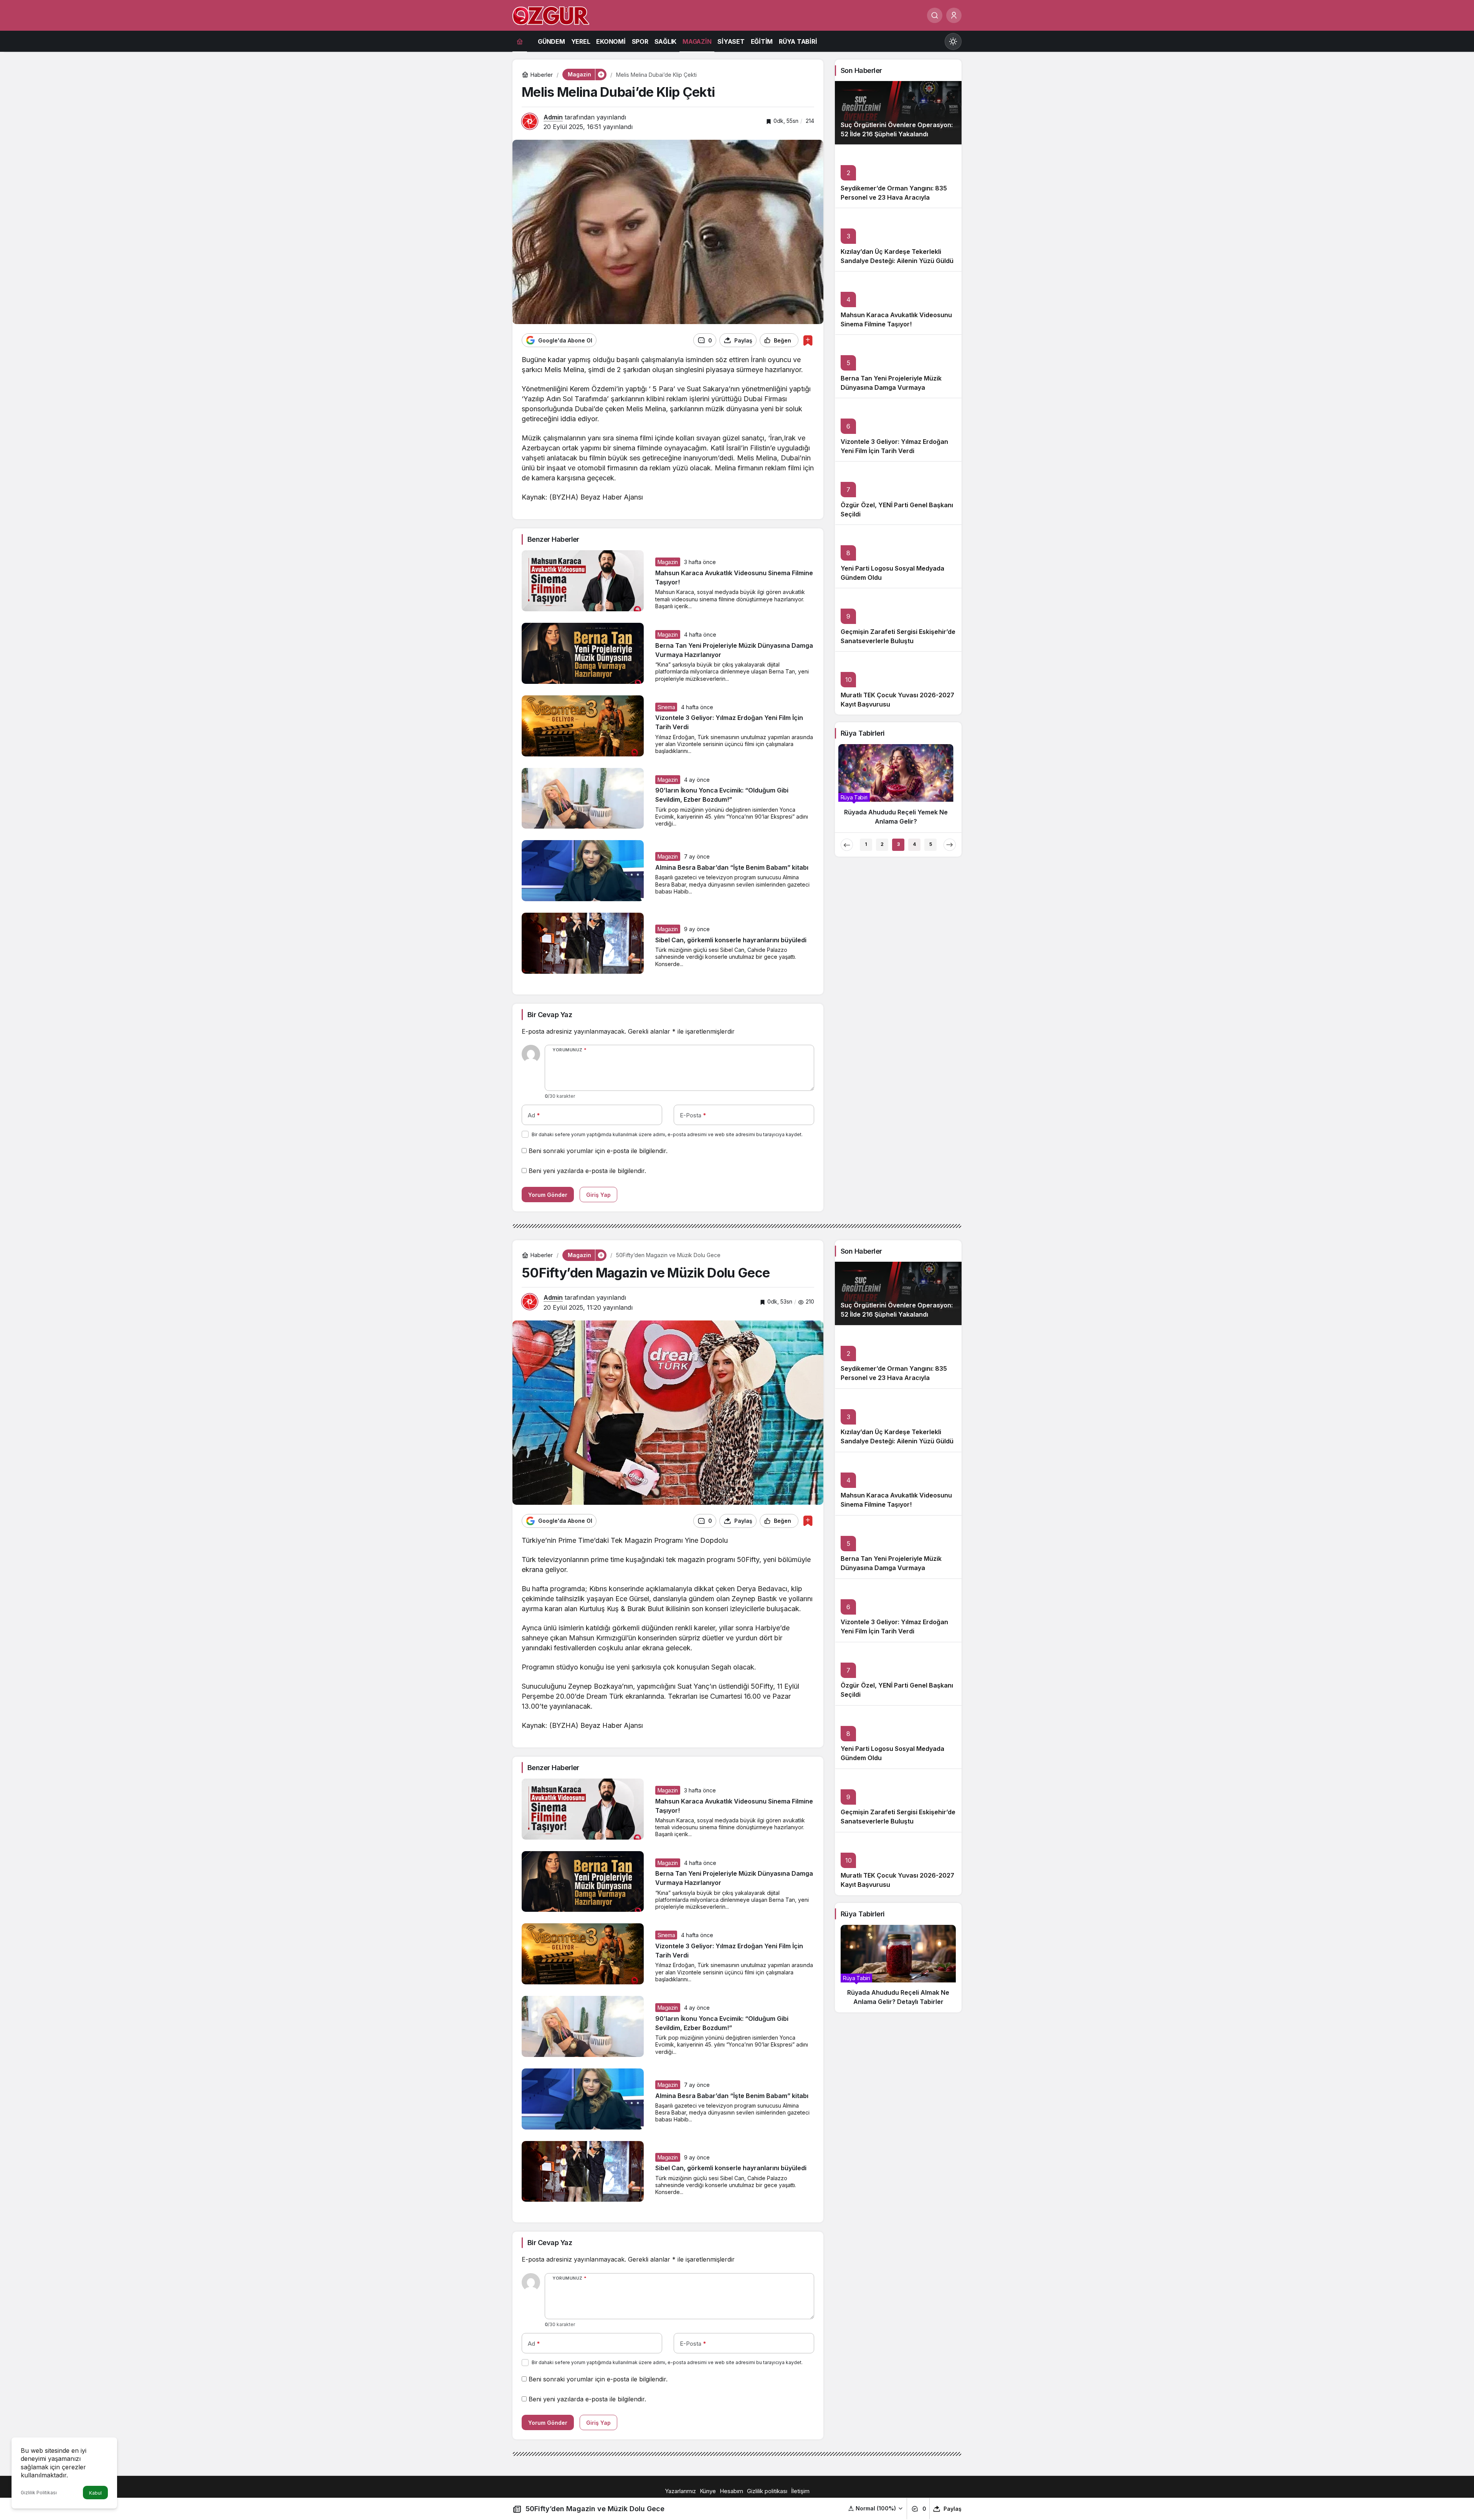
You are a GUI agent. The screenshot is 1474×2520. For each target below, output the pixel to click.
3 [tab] (898, 844)
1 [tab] (866, 844)
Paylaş (953, 2509)
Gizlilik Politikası (39, 2493)
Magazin (668, 562)
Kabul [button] (95, 2493)
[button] (876, 2508)
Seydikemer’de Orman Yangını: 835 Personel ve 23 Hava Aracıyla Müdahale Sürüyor (894, 197)
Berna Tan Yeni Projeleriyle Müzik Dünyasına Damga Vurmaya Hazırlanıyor (891, 387)
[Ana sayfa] (520, 41)
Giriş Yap (598, 1195)
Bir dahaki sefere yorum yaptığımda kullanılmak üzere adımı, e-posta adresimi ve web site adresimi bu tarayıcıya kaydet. (667, 1134)
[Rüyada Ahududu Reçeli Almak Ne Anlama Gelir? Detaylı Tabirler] (898, 1969)
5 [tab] (931, 844)
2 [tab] (882, 844)
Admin (553, 117)
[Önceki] (847, 845)
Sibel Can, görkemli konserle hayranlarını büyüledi (731, 940)
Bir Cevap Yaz (550, 1015)
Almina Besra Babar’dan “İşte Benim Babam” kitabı (732, 867)
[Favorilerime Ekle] (808, 340)
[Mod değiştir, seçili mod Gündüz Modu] (953, 41)
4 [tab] (914, 844)
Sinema (666, 707)
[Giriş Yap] (954, 15)
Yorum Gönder (548, 1195)
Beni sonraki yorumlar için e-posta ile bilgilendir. (598, 1151)
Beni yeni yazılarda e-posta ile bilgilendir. (587, 1171)
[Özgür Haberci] (551, 15)
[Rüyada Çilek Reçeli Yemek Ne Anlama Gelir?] (898, 788)
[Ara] (935, 15)
